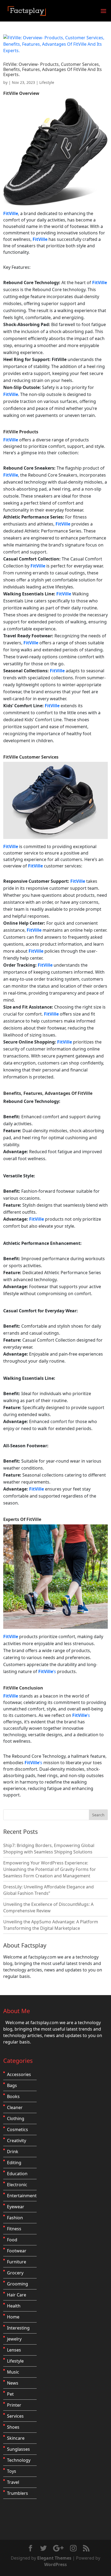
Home (13, 2317)
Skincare (16, 2438)
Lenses (14, 2350)
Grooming (18, 2284)
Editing (14, 2163)
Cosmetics (18, 2130)
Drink (13, 2152)
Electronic (17, 2185)
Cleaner (15, 2107)
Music (13, 2372)
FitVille (11, 93)
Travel (13, 2482)
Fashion (15, 2218)
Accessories (19, 2074)
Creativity (17, 2141)
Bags (12, 2085)
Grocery (15, 2273)
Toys (12, 2471)
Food (12, 2240)
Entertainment (22, 2196)
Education (17, 2174)
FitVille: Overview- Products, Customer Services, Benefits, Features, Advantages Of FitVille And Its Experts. (53, 69)
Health (14, 2306)
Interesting (18, 2328)
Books (13, 2096)
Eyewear (16, 2207)
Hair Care (17, 2295)
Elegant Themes (54, 2558)
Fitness (14, 2229)
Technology (19, 2460)
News (13, 2383)
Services (15, 2416)
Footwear (17, 2251)
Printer (14, 2405)
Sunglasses (18, 2449)
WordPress (55, 2564)
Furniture (17, 2262)
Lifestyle (47, 82)
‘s (48, 1671)
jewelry (14, 2339)
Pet (10, 2394)
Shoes (13, 2427)
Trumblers (18, 2493)
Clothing (16, 2118)
